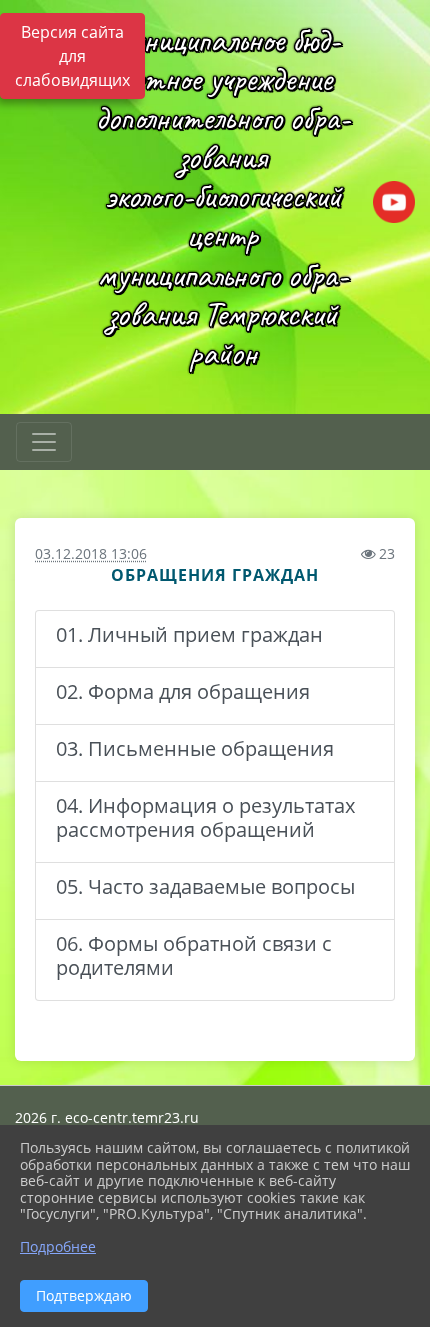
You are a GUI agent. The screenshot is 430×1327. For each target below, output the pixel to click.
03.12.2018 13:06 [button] (91, 553)
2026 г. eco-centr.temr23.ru (107, 1117)
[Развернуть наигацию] (44, 442)
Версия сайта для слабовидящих (72, 56)
